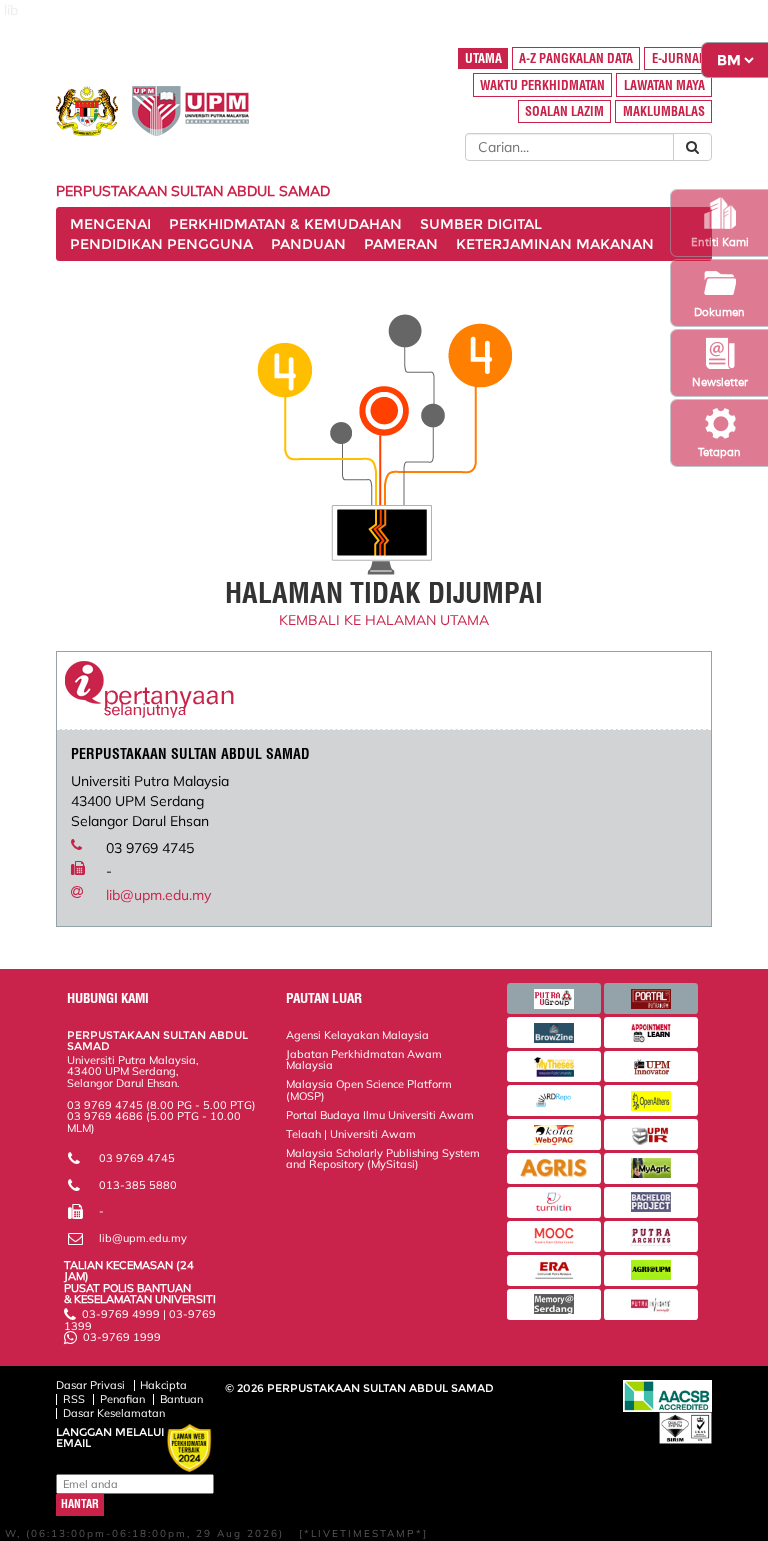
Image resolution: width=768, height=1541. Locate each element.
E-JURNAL (678, 58)
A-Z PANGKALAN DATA (576, 58)
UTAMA (483, 58)
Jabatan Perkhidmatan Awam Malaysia (364, 1059)
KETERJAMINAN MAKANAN (555, 244)
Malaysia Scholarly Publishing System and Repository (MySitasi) (383, 1158)
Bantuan (181, 1399)
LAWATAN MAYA (664, 85)
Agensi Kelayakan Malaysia (357, 1035)
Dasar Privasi (90, 1385)
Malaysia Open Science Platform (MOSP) (369, 1089)
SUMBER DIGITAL (481, 224)
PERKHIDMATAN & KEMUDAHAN (285, 224)
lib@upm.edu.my (158, 895)
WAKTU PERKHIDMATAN (542, 85)
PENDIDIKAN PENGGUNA (161, 244)
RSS (74, 1399)
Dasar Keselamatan (114, 1413)
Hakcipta (163, 1385)
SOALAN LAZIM (564, 111)
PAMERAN (401, 244)
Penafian (122, 1399)
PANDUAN (308, 244)
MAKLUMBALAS (664, 111)
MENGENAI (110, 224)
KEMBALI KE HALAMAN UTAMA (384, 620)
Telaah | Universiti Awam (351, 1134)
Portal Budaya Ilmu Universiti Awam (380, 1115)
